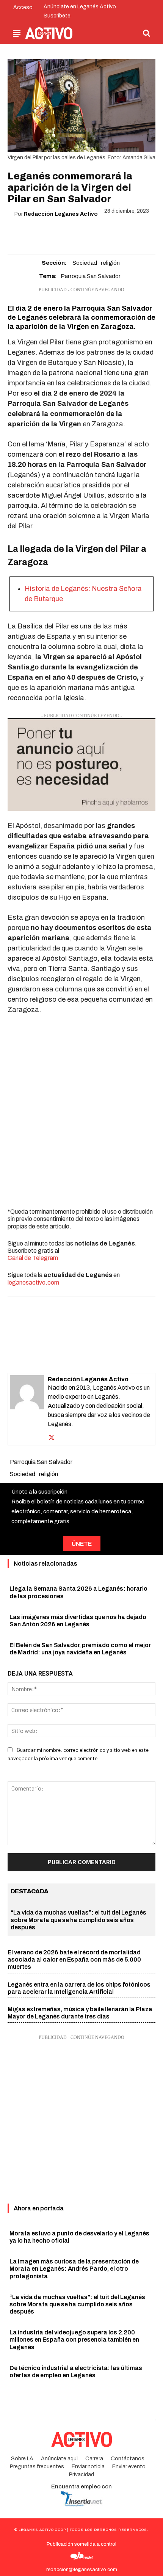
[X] (55, 234)
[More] (125, 234)
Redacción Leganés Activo (61, 214)
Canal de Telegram (33, 1258)
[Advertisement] (81, 1106)
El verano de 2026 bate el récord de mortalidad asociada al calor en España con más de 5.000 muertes (74, 1959)
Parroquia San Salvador (91, 276)
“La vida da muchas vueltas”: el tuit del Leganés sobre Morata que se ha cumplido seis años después (78, 1920)
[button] (146, 33)
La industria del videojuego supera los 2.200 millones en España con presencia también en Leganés (74, 2340)
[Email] (90, 234)
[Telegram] (107, 234)
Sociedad (85, 263)
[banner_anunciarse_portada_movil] (81, 765)
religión (110, 263)
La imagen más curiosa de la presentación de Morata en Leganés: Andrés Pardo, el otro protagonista (74, 2269)
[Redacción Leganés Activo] (27, 1409)
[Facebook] (38, 234)
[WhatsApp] (72, 234)
